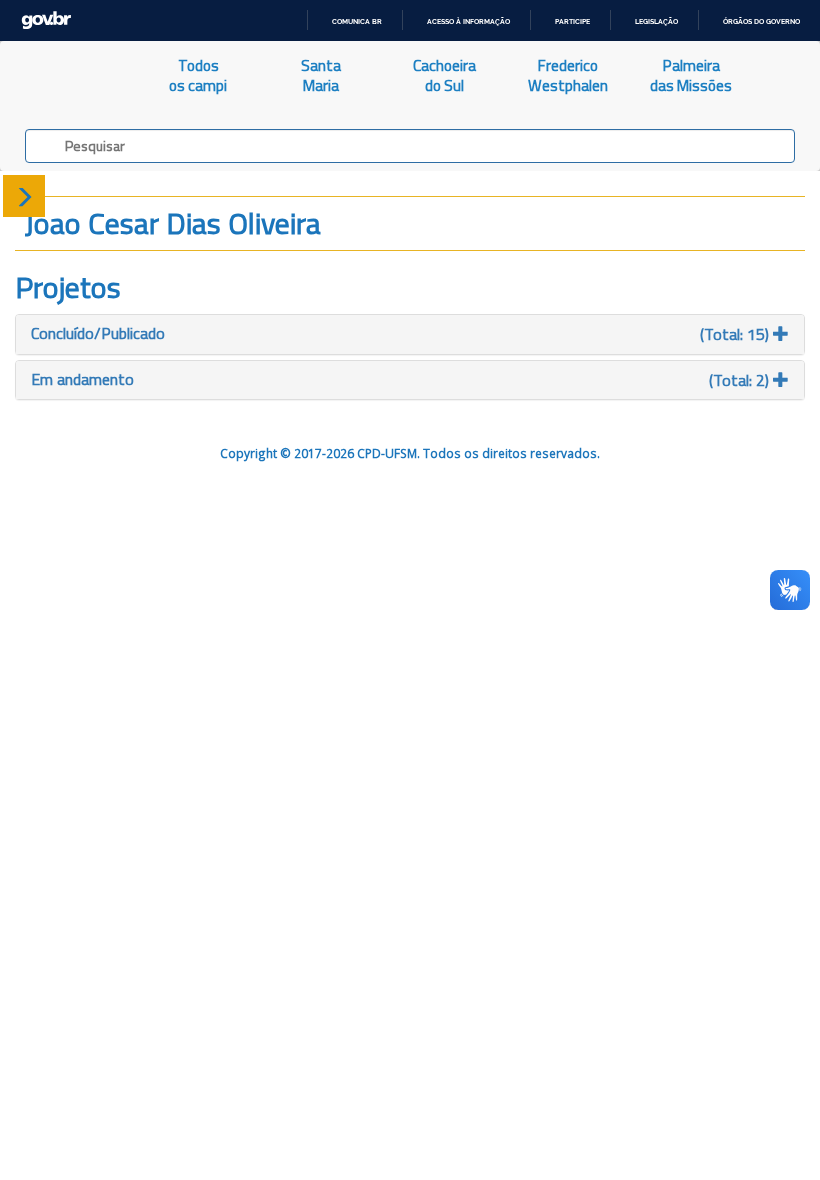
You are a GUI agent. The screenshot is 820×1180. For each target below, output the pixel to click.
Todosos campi (198, 75)
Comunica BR (357, 21)
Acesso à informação (468, 21)
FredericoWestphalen (568, 75)
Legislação (656, 21)
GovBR (46, 20)
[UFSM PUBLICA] (68, 76)
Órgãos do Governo (761, 21)
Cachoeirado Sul (444, 75)
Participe (572, 21)
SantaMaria (321, 75)
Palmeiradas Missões (691, 75)
